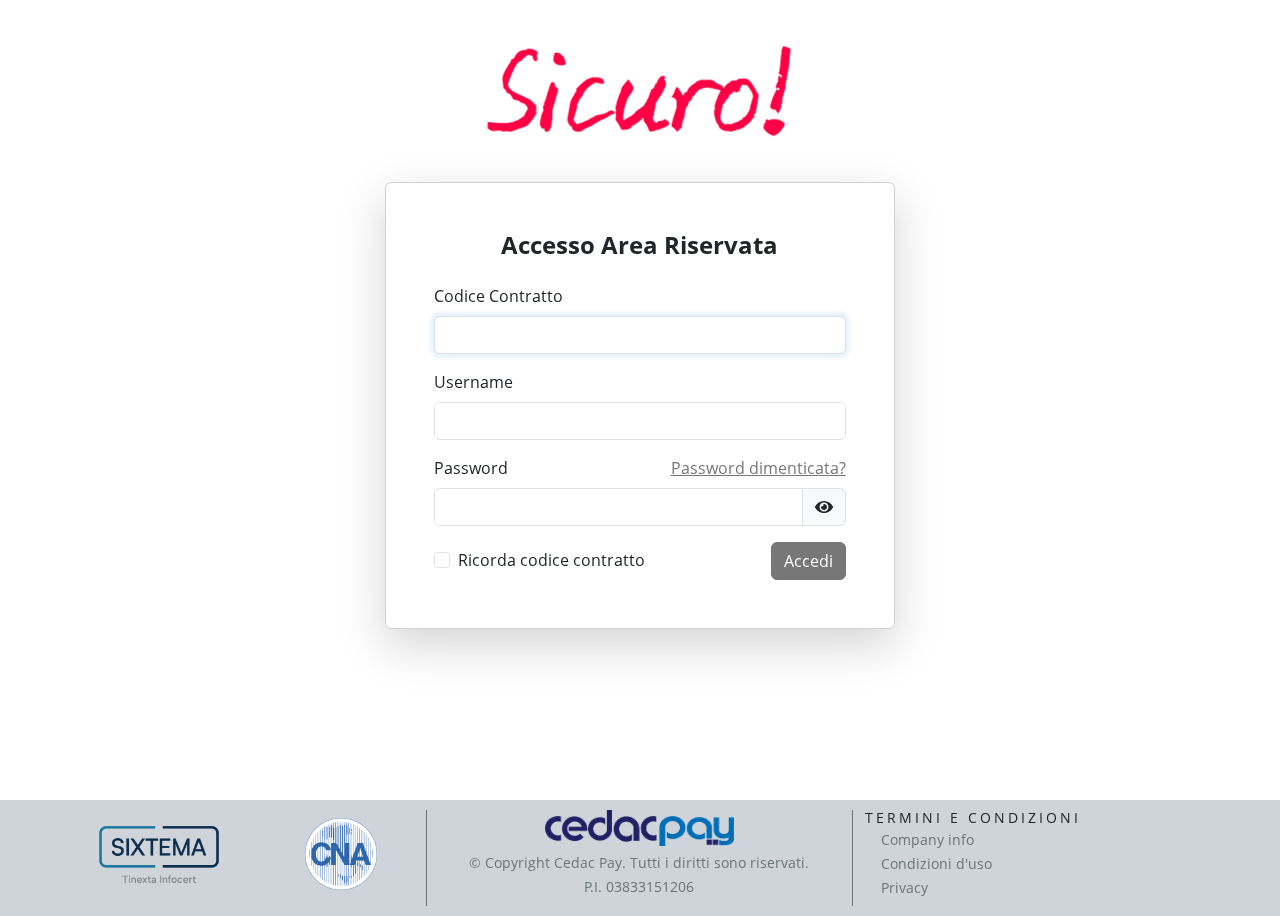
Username (473, 382)
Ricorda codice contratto (551, 560)
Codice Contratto (498, 296)
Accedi (808, 561)
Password (471, 468)
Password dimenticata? (758, 468)
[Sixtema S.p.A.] (159, 854)
